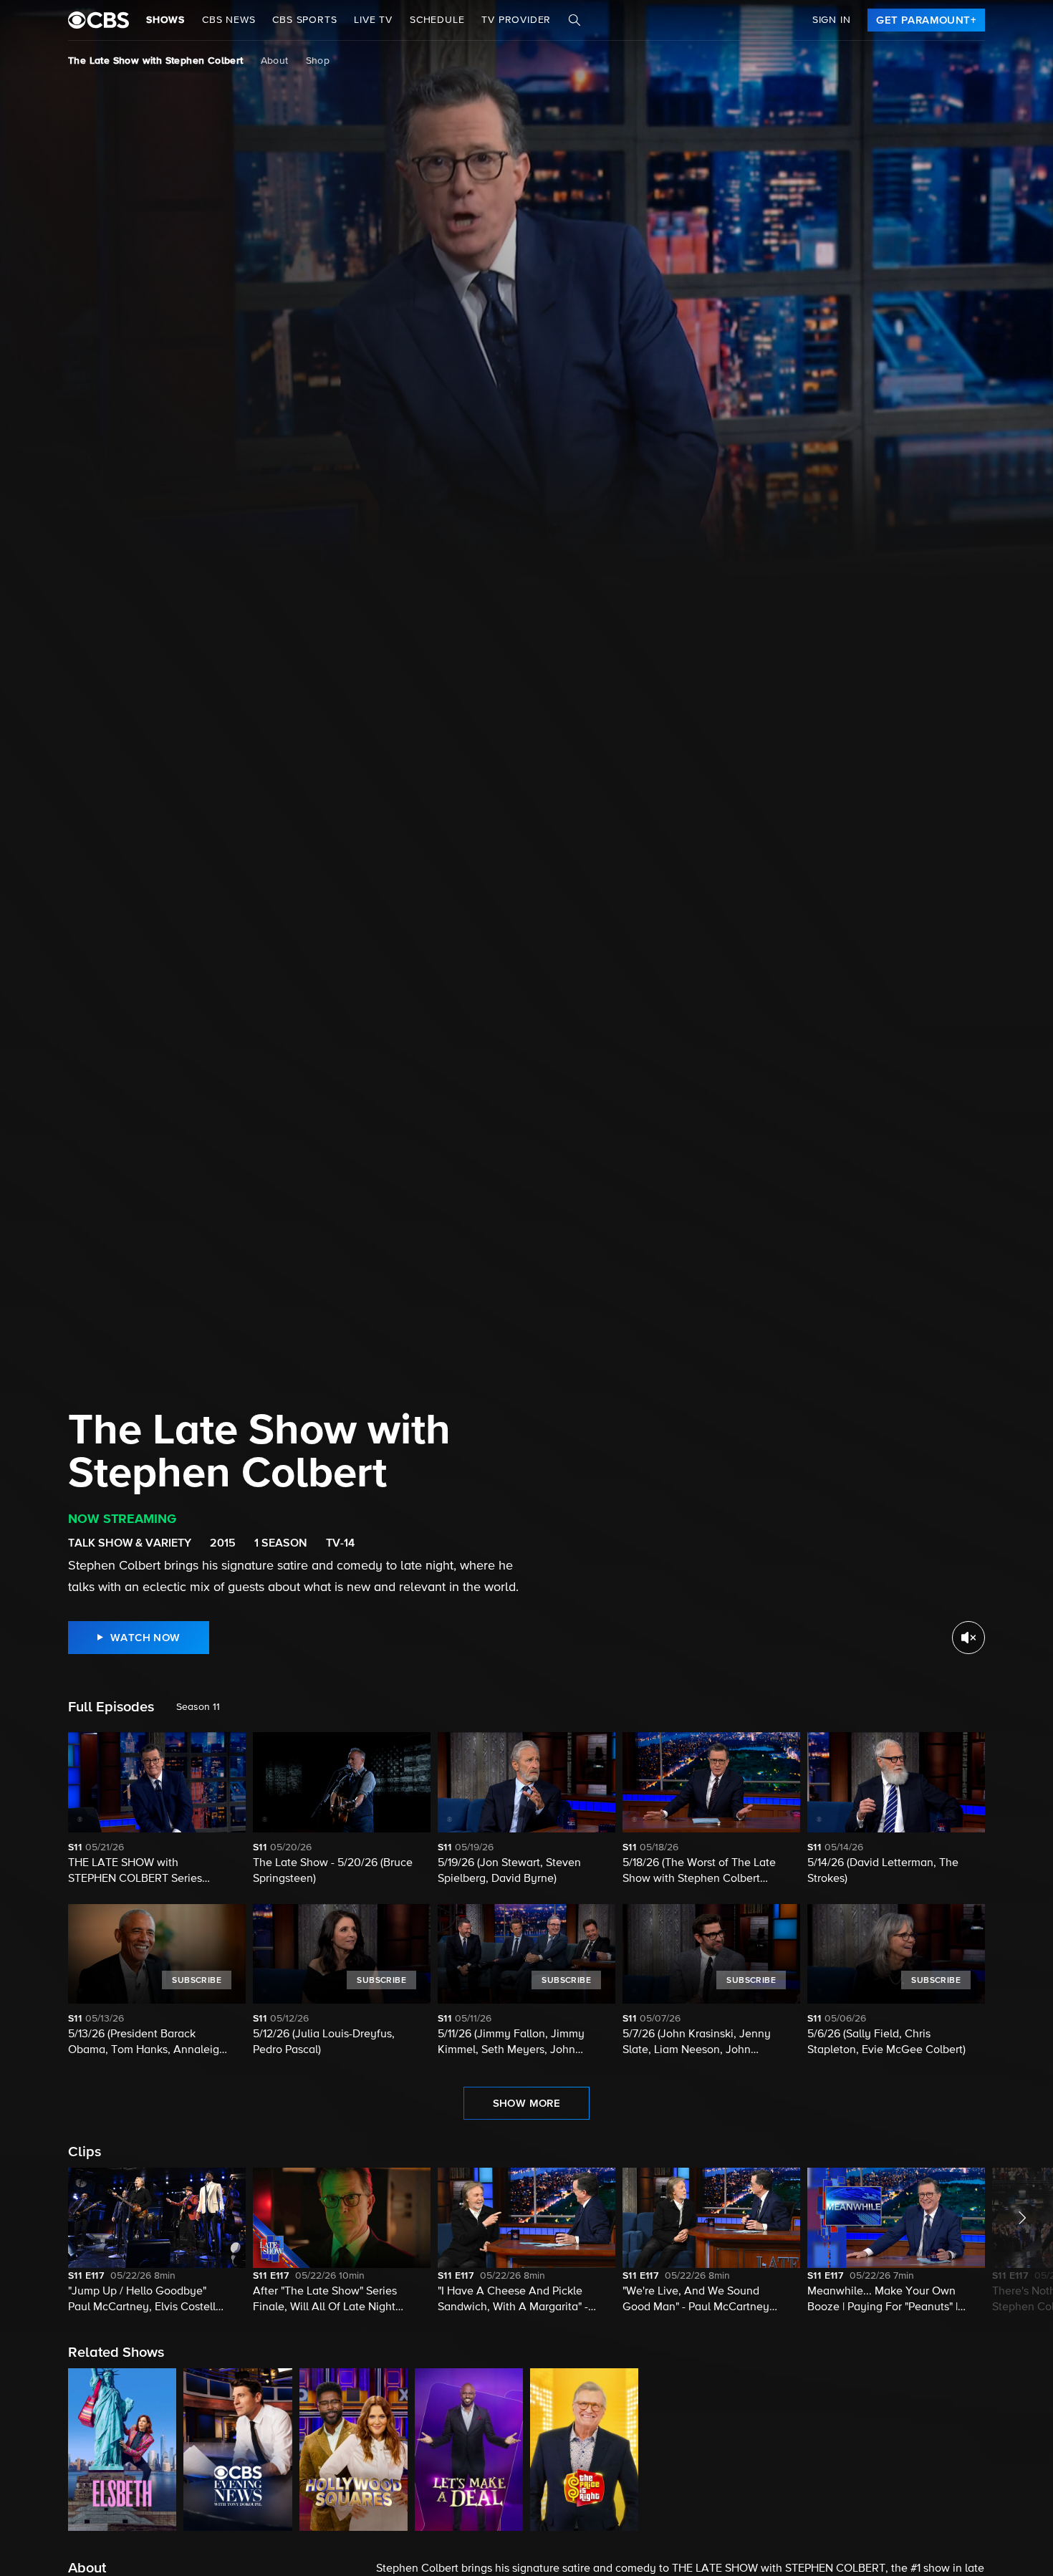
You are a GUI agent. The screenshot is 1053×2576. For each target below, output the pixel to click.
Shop (318, 61)
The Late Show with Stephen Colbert (156, 61)
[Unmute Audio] (968, 1638)
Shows (165, 20)
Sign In (832, 20)
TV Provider (516, 20)
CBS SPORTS (304, 20)
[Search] (574, 20)
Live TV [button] (373, 20)
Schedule (437, 20)
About (275, 61)
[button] (157, 2241)
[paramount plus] (98, 20)
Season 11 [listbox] (198, 1707)
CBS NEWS (229, 20)
